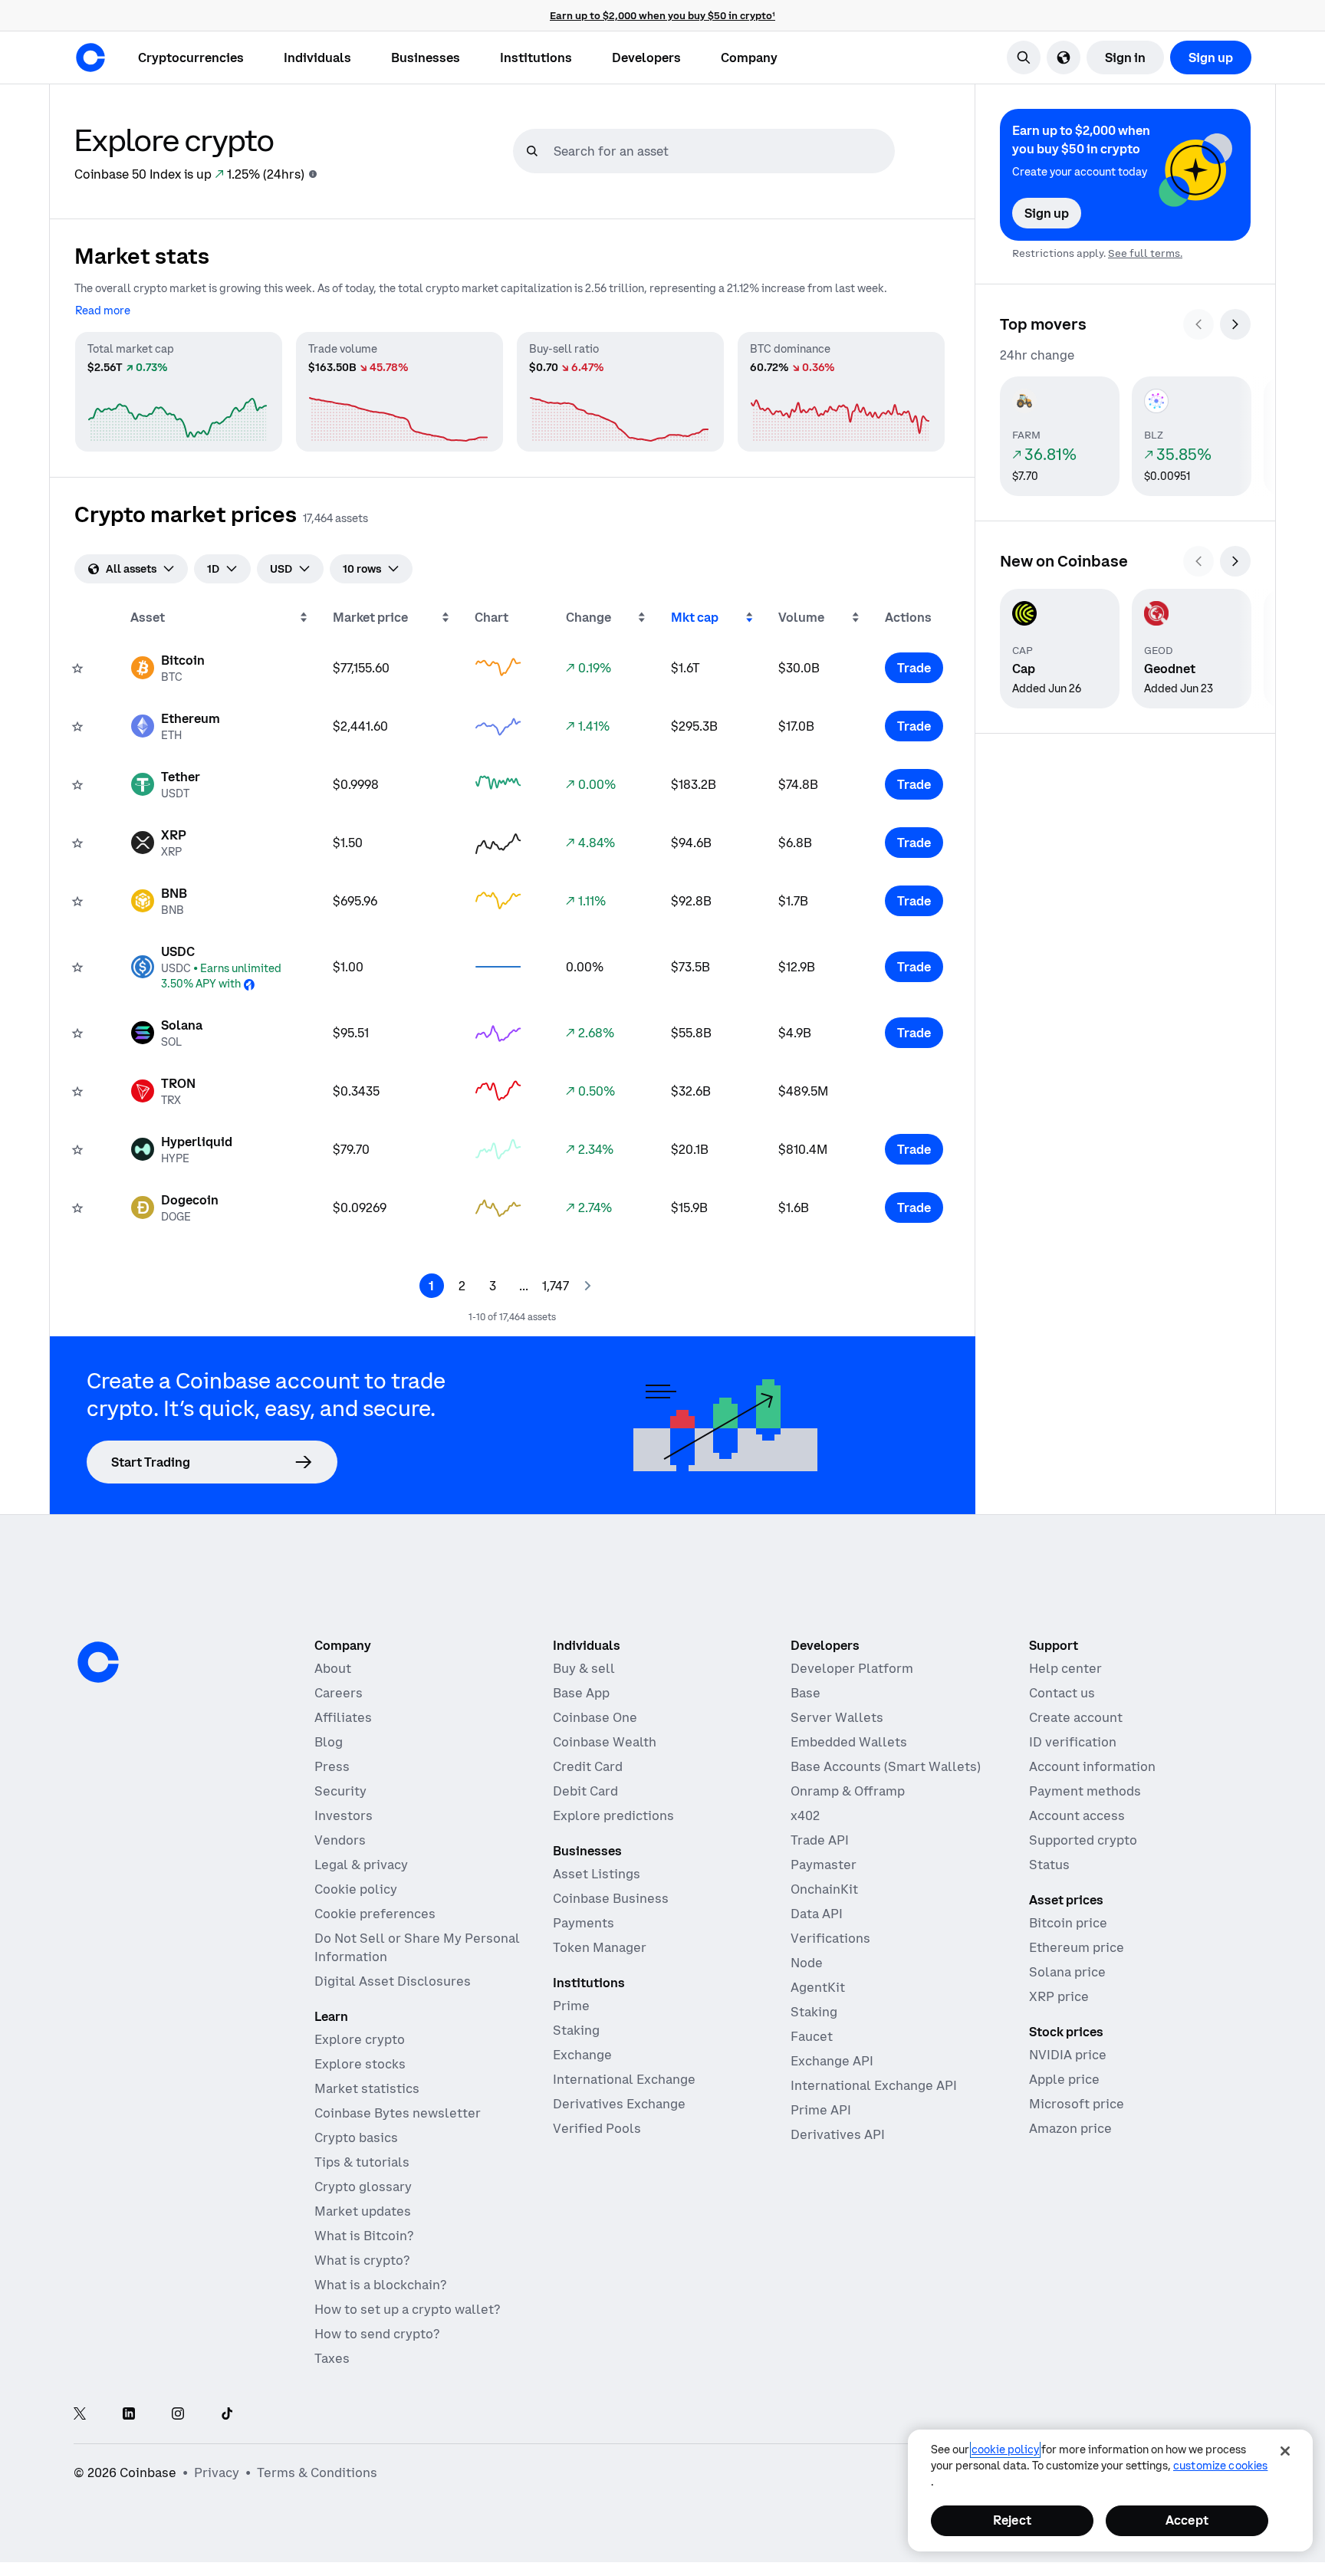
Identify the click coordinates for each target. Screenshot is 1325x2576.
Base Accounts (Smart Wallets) (886, 1766)
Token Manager (600, 1947)
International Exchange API (874, 2085)
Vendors (340, 1840)
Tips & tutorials (362, 2162)
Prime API (821, 2110)
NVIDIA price (1068, 2055)
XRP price (1059, 1996)
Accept (1187, 2520)
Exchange (582, 2055)
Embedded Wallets (849, 1742)
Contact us (1062, 1693)
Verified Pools (597, 2128)
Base (806, 1693)
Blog (329, 1742)
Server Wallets (837, 1717)
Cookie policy (356, 1889)
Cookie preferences (375, 1914)
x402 (805, 1815)
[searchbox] (722, 151)
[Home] (90, 58)
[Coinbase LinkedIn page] (129, 2415)
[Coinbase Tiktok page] (227, 2415)
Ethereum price (1077, 1947)
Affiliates (343, 1717)
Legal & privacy (361, 1865)
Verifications (830, 1938)
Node (807, 1963)
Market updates (363, 2211)
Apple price (1064, 2079)
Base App (581, 1693)
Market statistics (367, 2088)
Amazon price (1070, 2128)
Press (332, 1766)
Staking (576, 2030)
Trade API (820, 1840)
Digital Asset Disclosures (393, 1981)
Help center (1065, 1668)
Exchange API (832, 2061)
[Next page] (587, 1286)
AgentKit (818, 1987)
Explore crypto (360, 2039)
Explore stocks (360, 2064)
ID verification (1073, 1742)
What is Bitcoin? (364, 2236)
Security (340, 1791)
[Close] (1285, 2451)
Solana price (1067, 1972)
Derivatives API (838, 2134)
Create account (1076, 1717)
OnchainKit (824, 1889)
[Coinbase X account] (80, 2415)
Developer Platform (852, 1668)
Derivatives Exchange (619, 2104)
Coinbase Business (611, 1898)
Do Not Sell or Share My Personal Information (417, 1947)
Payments (584, 1923)
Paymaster (824, 1865)
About (333, 1668)
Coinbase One (595, 1717)
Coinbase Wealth (605, 1742)
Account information (1092, 1766)
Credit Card (588, 1766)
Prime (571, 2006)
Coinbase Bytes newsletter (398, 2113)
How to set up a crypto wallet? (407, 2309)
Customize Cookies (1220, 2466)
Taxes (332, 2358)
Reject (1012, 2520)
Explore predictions (613, 1815)
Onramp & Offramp (848, 1791)
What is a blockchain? (380, 2285)
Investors (344, 1815)
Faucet (812, 2036)
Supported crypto (1083, 1840)
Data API (817, 1914)
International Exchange (624, 2079)
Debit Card (585, 1791)
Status (1049, 1865)
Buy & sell (584, 1668)
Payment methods (1085, 1791)
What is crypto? (362, 2260)
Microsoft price (1077, 2104)
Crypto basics (356, 2137)
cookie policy (1005, 2449)
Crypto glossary (363, 2187)
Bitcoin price (1068, 1923)
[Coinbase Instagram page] (178, 2415)
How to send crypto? (377, 2334)
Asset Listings (597, 1874)
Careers (339, 1693)
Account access (1077, 1815)
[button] (317, 58)
